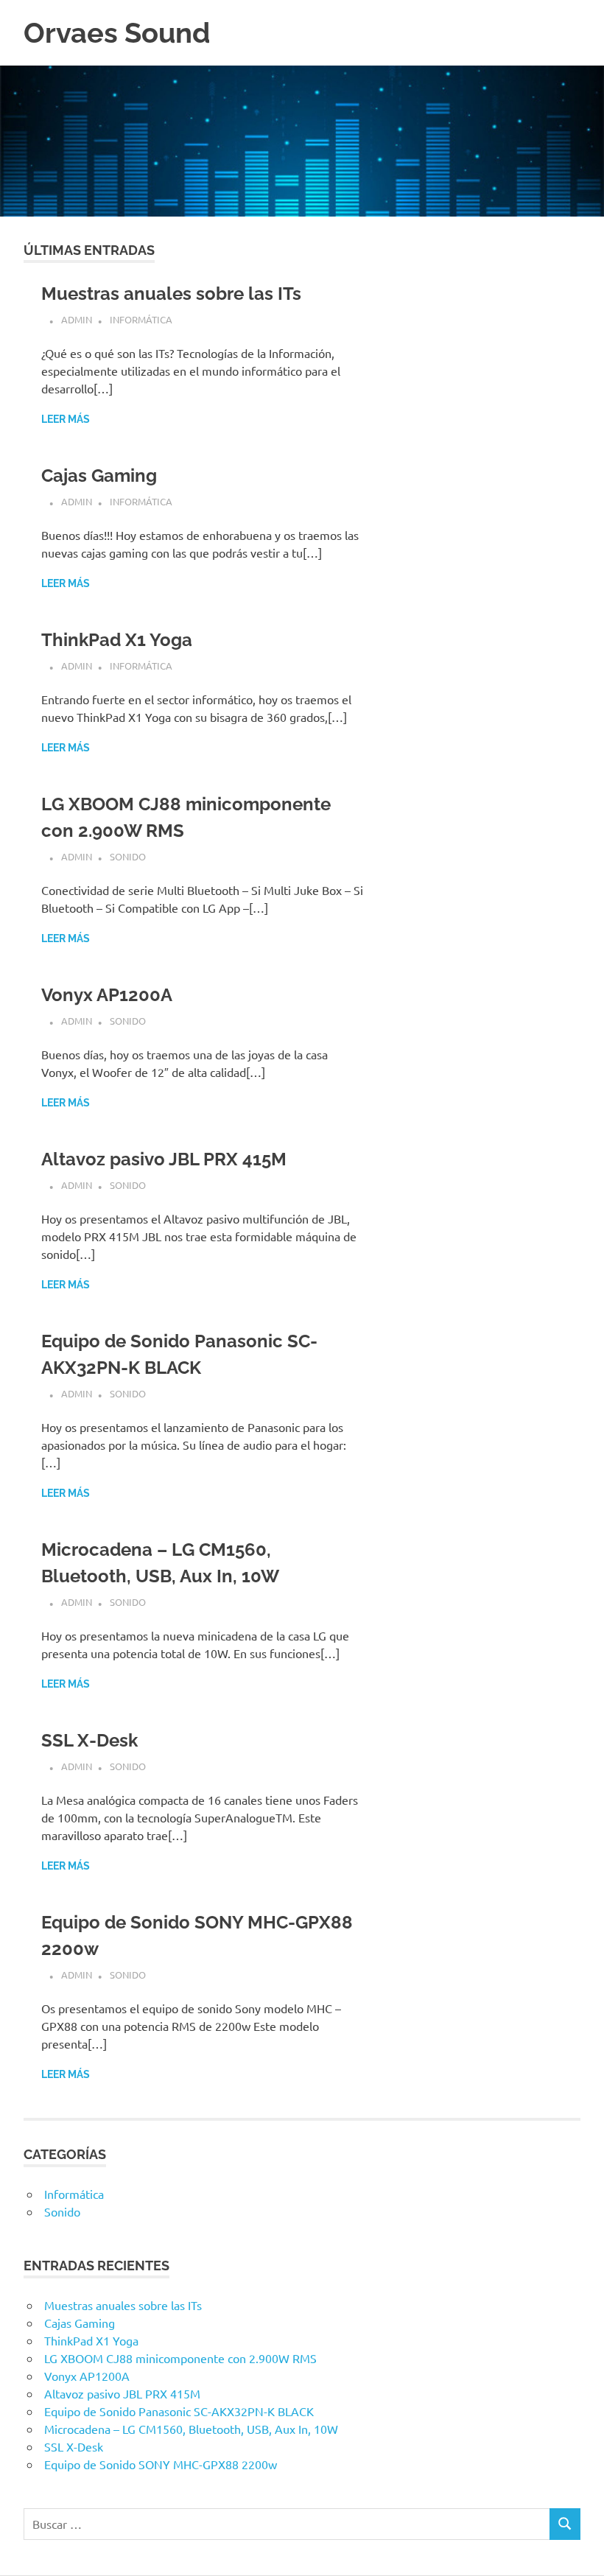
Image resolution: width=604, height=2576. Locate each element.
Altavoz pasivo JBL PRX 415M (164, 1159)
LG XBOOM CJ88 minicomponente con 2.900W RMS (180, 2358)
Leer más (66, 419)
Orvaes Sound (117, 33)
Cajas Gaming (99, 475)
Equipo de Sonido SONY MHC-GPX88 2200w (161, 2464)
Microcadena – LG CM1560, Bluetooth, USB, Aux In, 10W (191, 2429)
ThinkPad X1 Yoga (117, 640)
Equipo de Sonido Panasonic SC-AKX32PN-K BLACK (179, 2411)
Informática (141, 319)
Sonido (128, 856)
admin (77, 319)
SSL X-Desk (89, 1740)
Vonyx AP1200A (107, 995)
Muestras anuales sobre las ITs (171, 294)
